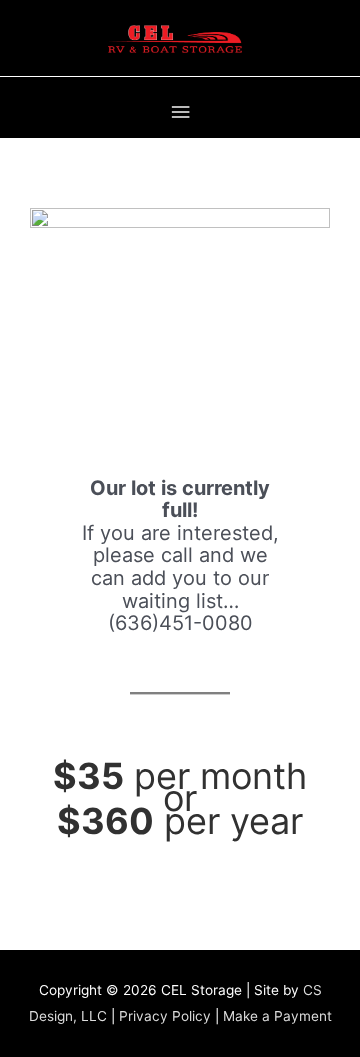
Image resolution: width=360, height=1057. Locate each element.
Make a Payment (277, 1016)
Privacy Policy (165, 1016)
